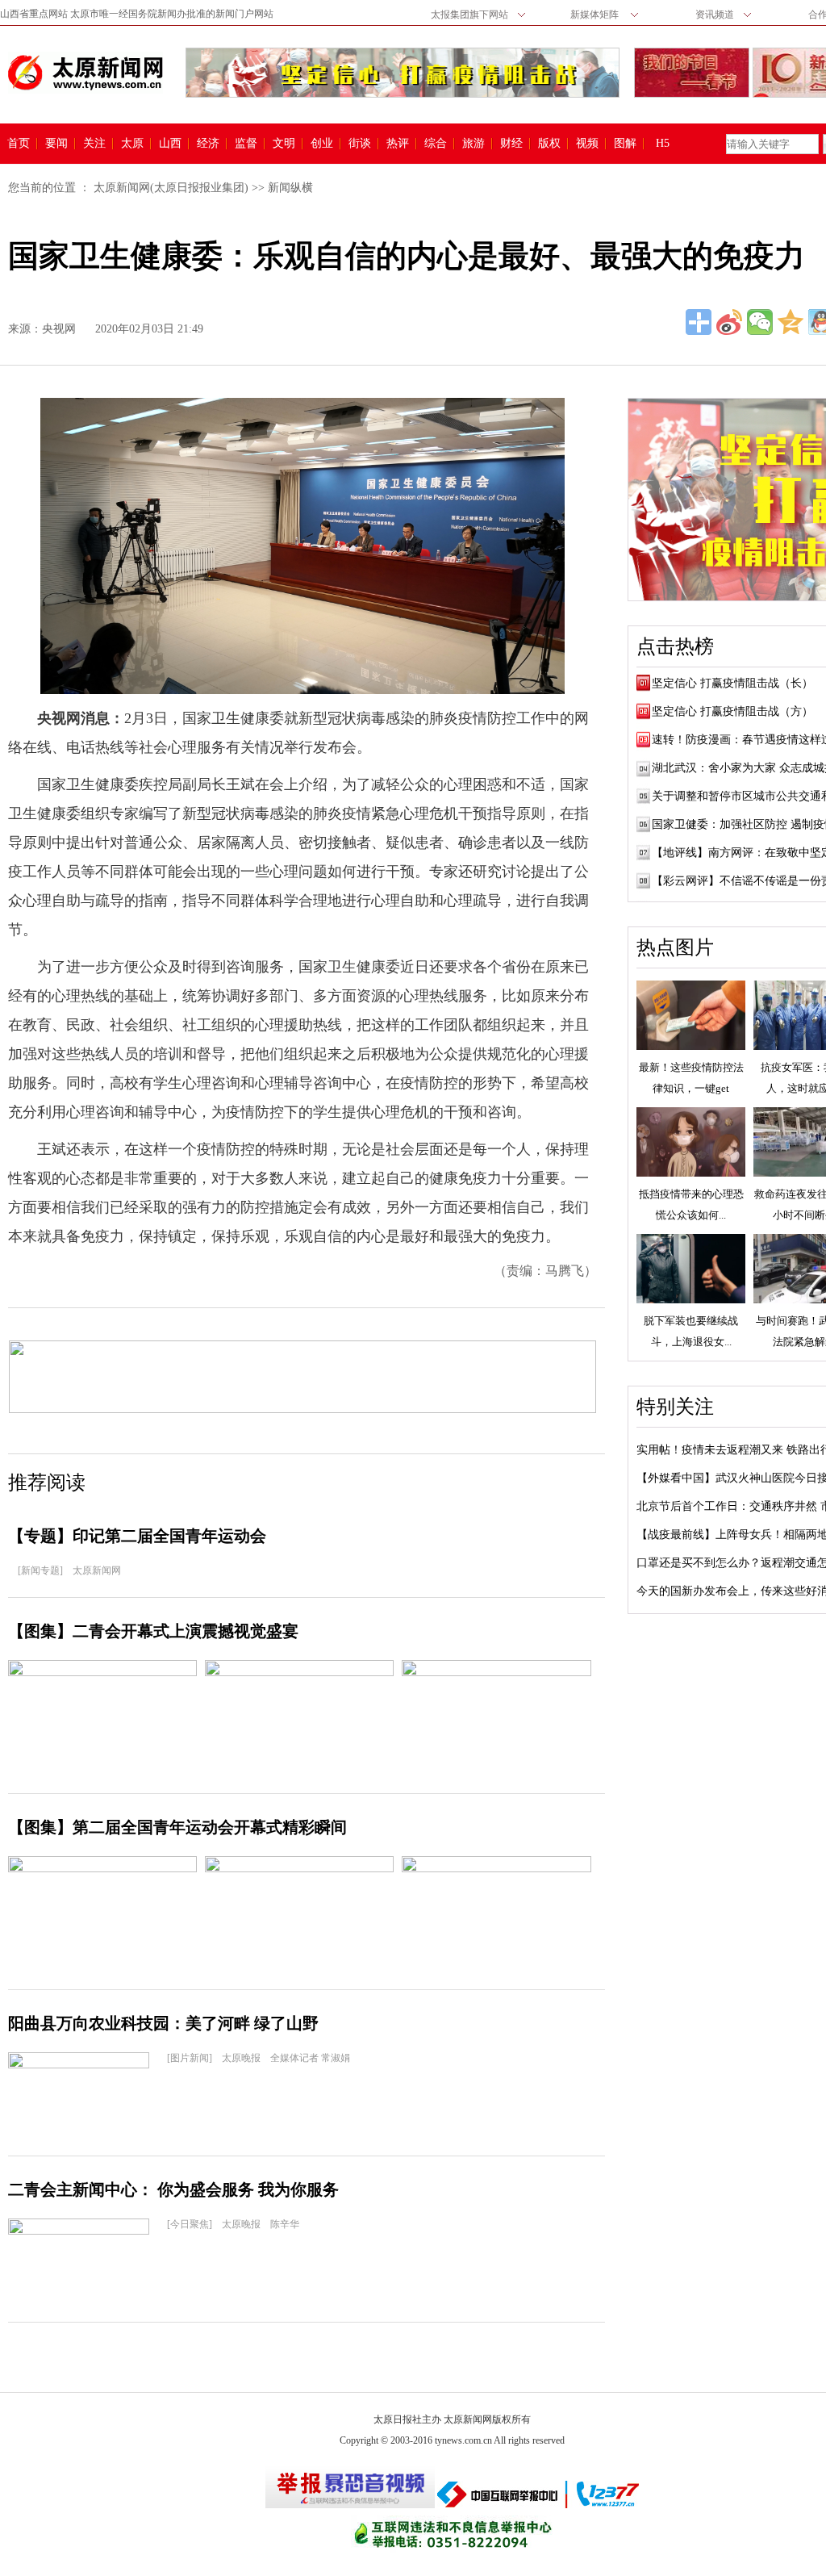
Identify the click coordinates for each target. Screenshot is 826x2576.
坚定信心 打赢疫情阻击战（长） (732, 683)
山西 (170, 144)
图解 (625, 144)
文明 (284, 144)
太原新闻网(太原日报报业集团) (171, 188)
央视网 (59, 329)
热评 (398, 144)
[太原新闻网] (86, 73)
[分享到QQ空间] (791, 322)
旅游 (473, 144)
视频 (587, 144)
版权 (549, 144)
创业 (322, 144)
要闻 (56, 144)
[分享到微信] (760, 322)
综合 (436, 144)
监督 (246, 144)
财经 (511, 144)
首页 (19, 144)
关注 (94, 144)
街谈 (360, 144)
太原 (132, 144)
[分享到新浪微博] (729, 322)
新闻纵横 (290, 188)
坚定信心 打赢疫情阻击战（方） (732, 711)
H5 (668, 144)
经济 (208, 144)
